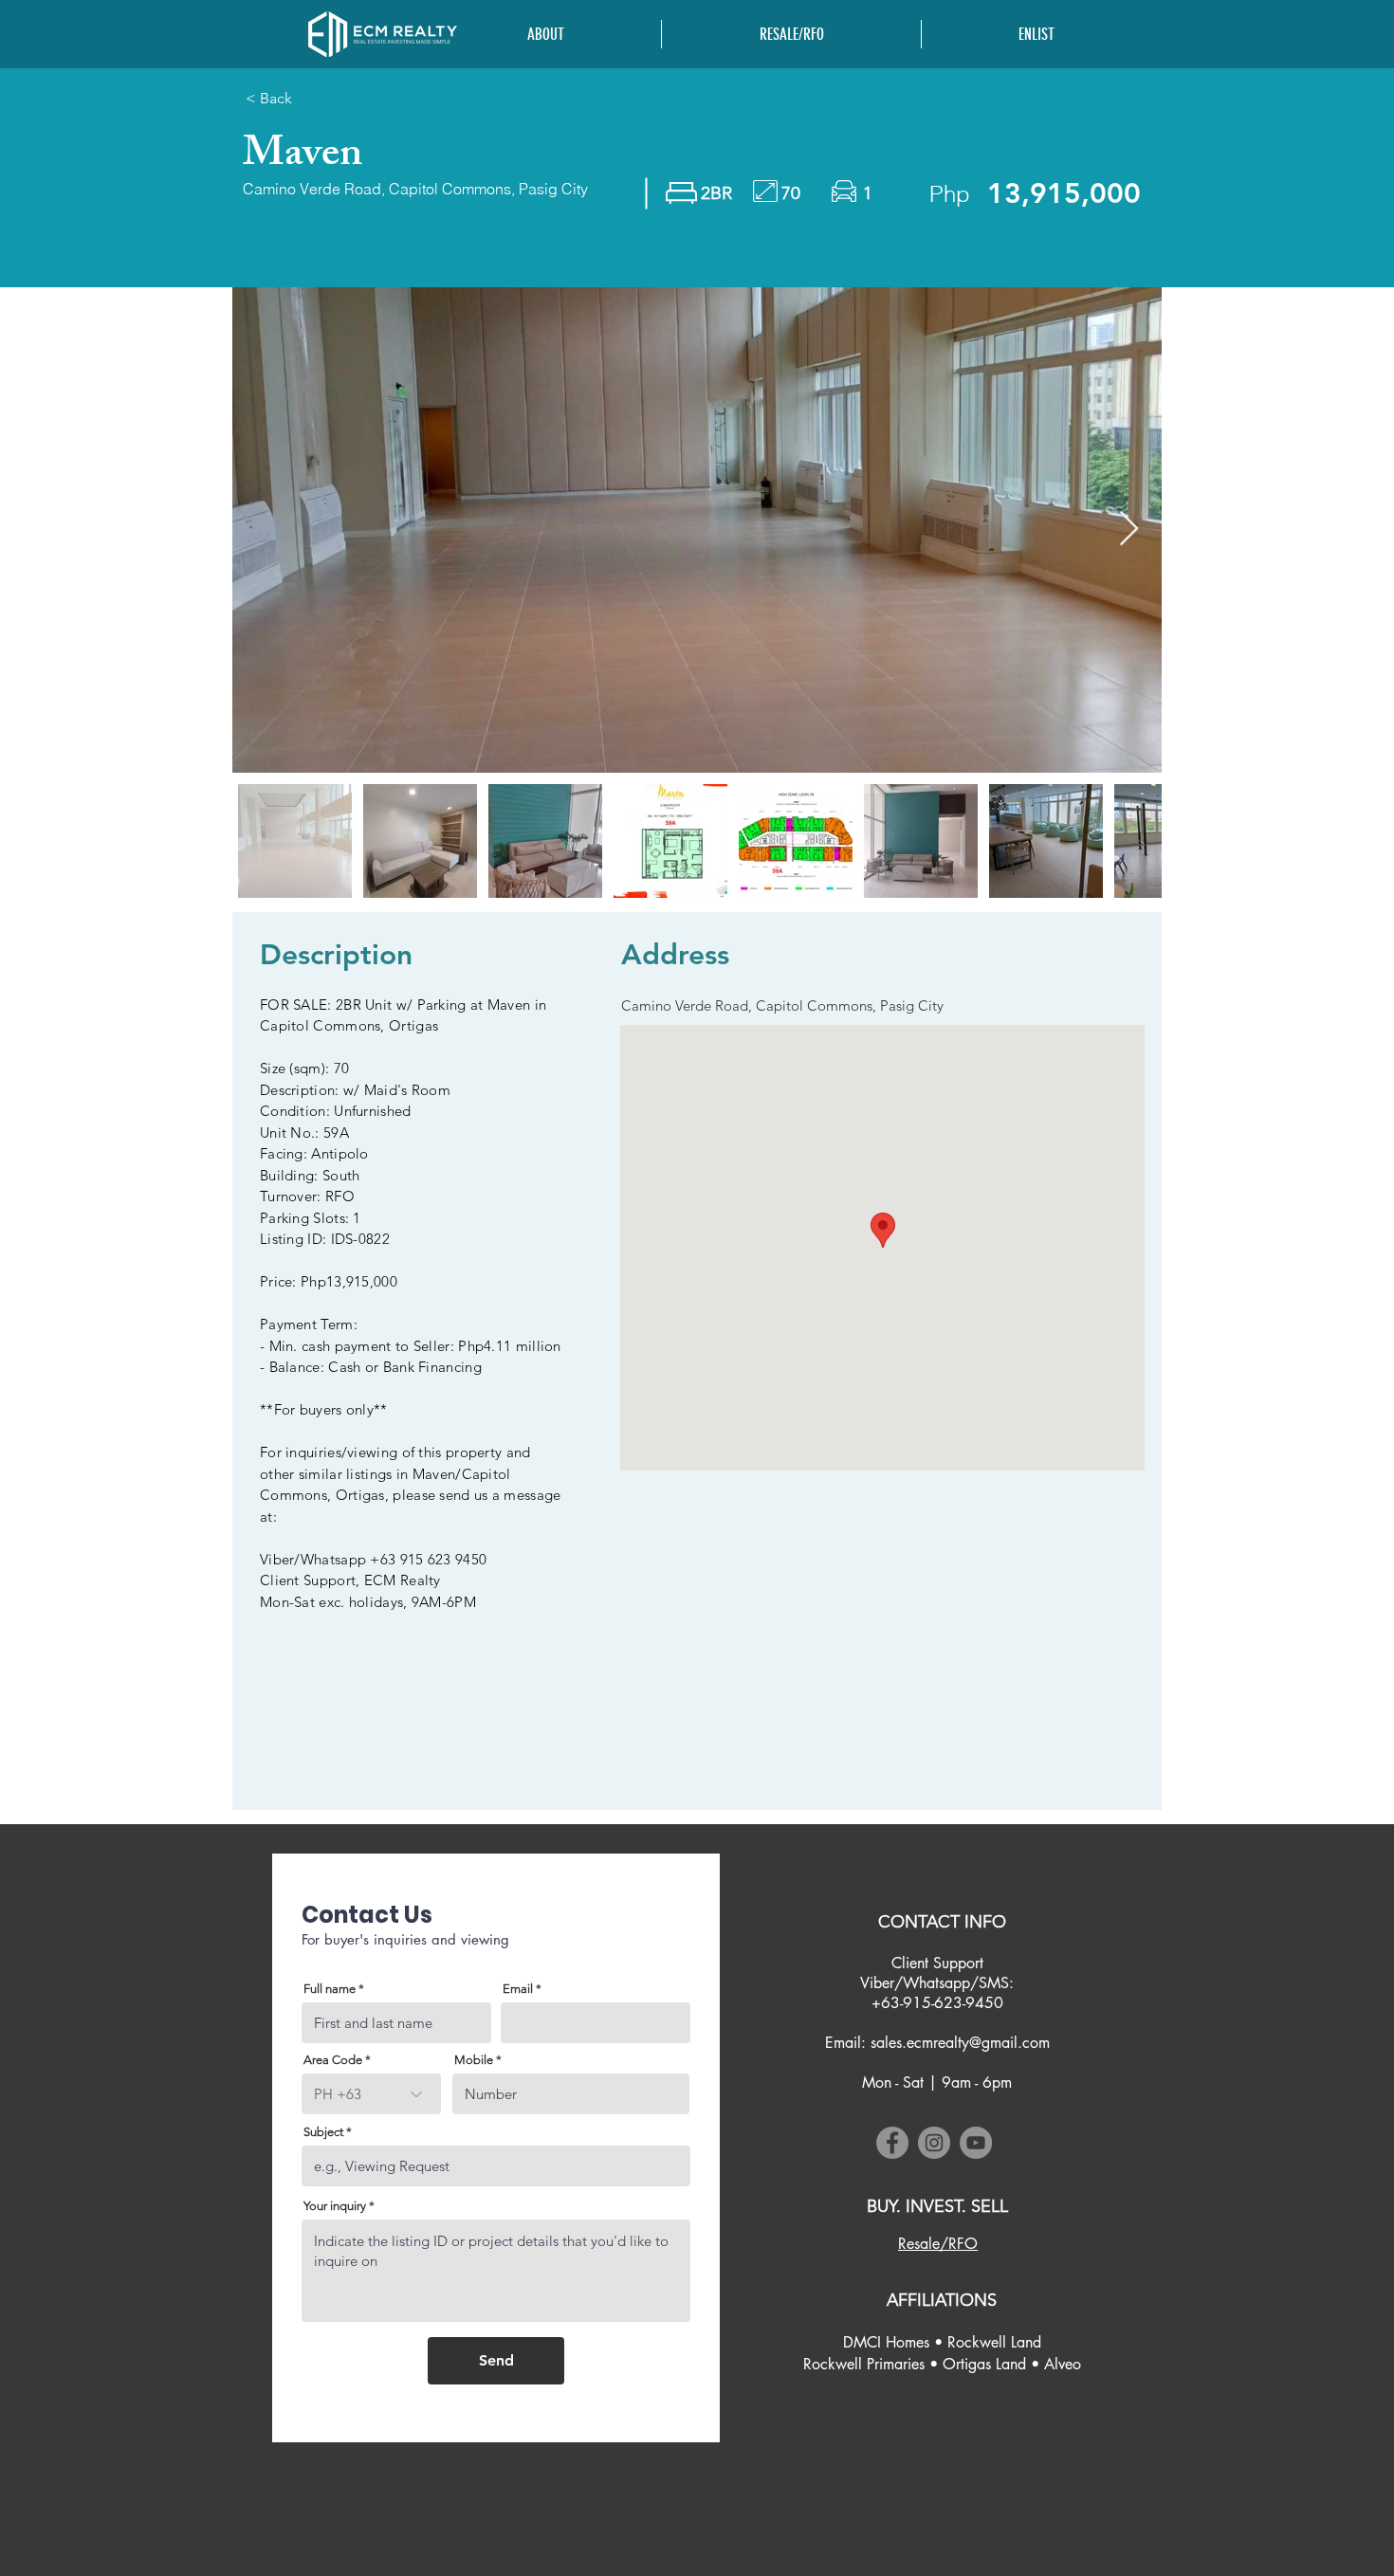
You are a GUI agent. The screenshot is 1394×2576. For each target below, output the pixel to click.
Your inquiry (335, 2206)
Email (518, 1989)
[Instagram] (934, 2143)
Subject (323, 2132)
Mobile (474, 2060)
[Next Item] (1129, 530)
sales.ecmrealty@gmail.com (960, 2043)
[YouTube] (976, 2143)
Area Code (333, 2060)
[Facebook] (892, 2143)
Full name (330, 1989)
